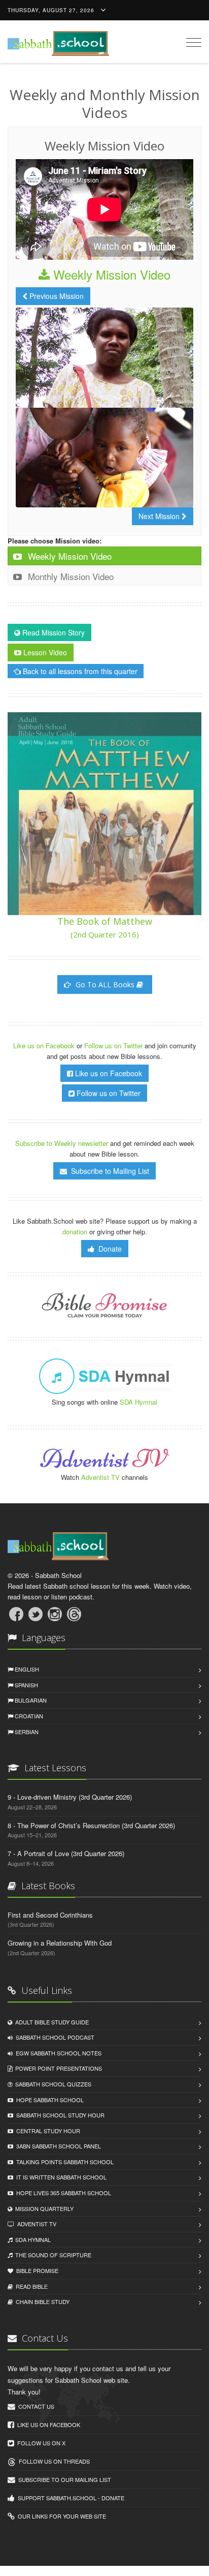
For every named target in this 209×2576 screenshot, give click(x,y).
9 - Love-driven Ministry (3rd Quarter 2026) (70, 1797)
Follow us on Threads (53, 2461)
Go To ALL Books (105, 984)
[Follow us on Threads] (74, 1614)
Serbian (26, 1732)
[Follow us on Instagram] (55, 1614)
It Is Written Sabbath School (60, 2177)
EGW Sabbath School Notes (57, 2053)
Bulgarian (30, 1700)
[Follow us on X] (36, 1614)
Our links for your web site (60, 2516)
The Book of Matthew (105, 927)
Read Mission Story (53, 632)
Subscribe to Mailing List (108, 1171)
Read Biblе (30, 2286)
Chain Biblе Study (41, 2301)
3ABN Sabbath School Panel (57, 2146)
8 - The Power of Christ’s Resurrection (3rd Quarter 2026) (91, 1825)
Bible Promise (36, 2270)
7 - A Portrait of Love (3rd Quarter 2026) (66, 1853)
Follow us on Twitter (114, 1045)
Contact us (35, 2406)
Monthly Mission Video (69, 576)
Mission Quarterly (43, 2208)
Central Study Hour (47, 2131)
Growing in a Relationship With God (60, 1943)
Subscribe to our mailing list (63, 2479)
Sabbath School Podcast (54, 2037)
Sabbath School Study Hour (59, 2115)
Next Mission (160, 516)
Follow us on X (40, 2443)
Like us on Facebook (45, 1045)
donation (75, 1232)
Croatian (28, 1716)
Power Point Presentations (57, 2068)
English (26, 1669)
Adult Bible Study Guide (50, 2022)
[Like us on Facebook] (16, 1614)
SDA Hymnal (138, 1402)
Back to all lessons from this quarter (79, 671)
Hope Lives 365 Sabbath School (62, 2193)
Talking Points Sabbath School (63, 2162)
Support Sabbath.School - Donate (69, 2498)
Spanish (26, 1685)
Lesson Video (44, 652)
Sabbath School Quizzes (52, 2084)
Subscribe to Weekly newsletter (62, 1143)
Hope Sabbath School (48, 2100)
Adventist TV (100, 1477)
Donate (108, 1249)
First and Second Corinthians (50, 1915)
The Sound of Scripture (52, 2255)
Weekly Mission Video (110, 274)
